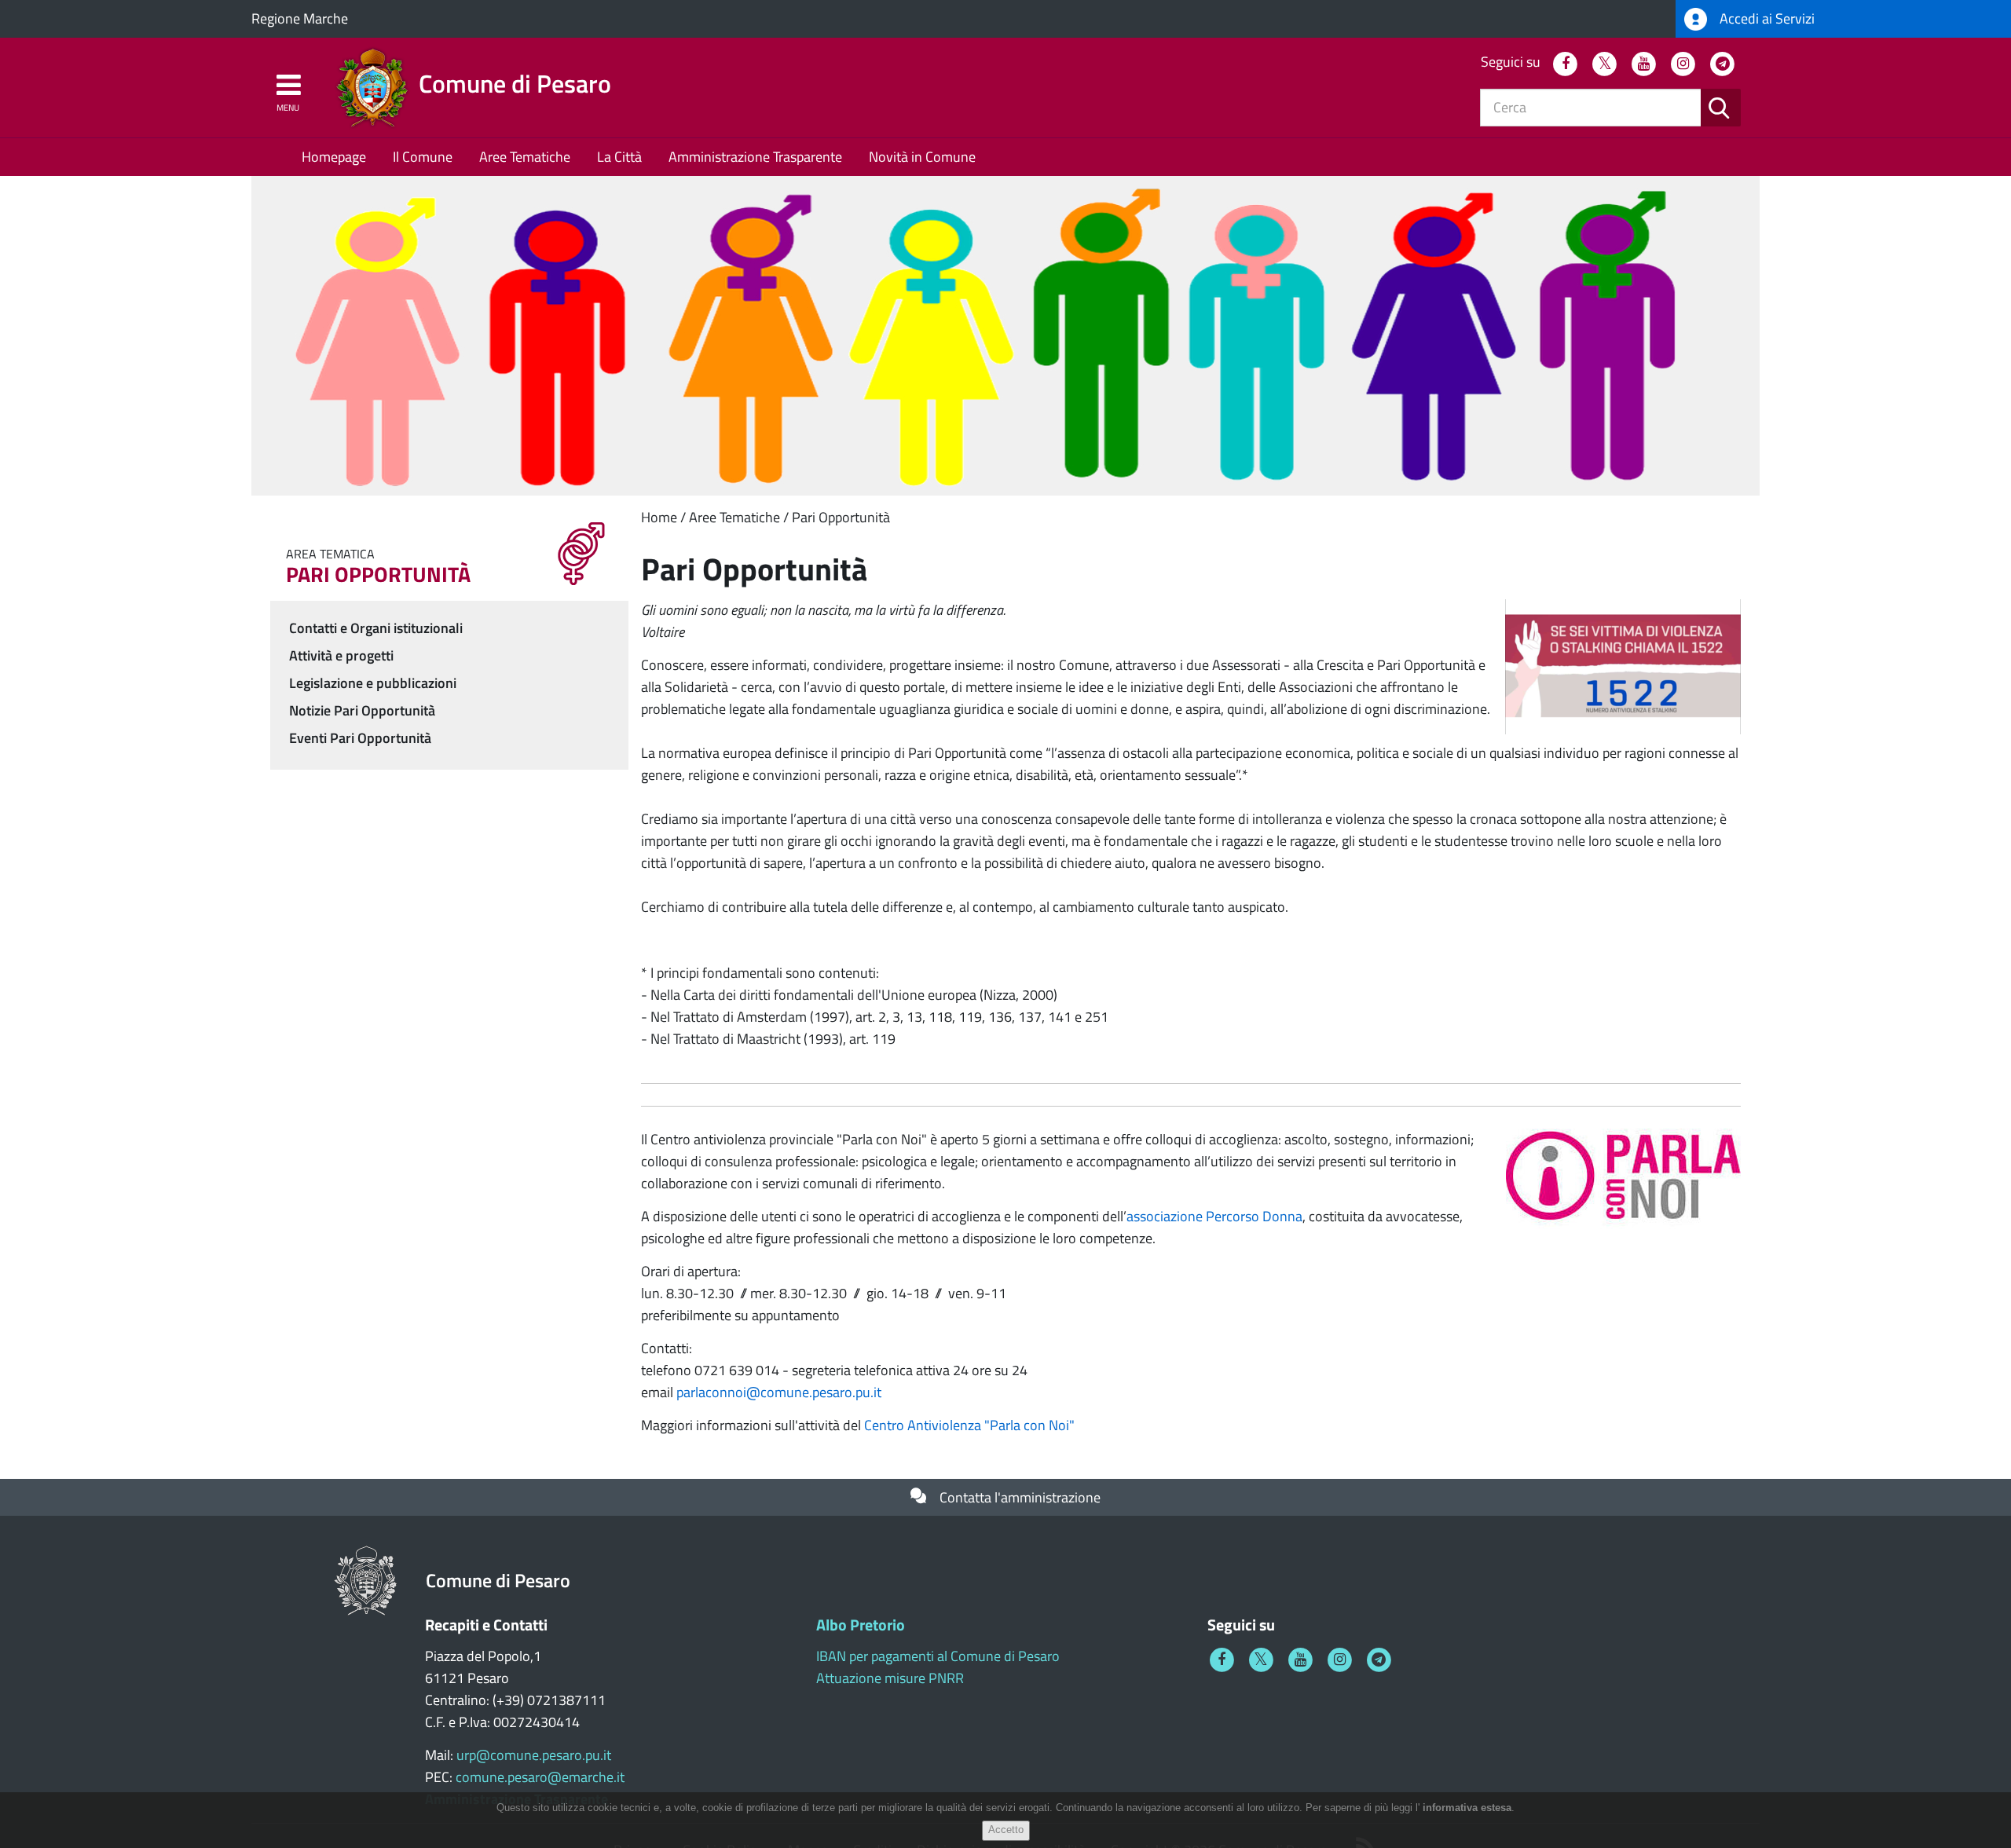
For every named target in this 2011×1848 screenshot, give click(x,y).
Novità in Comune (922, 157)
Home (659, 517)
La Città (619, 157)
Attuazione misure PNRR (890, 1678)
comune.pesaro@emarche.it (540, 1777)
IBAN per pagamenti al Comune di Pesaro (938, 1656)
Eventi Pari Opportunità (360, 738)
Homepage (334, 157)
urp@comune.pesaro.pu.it (534, 1755)
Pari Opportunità (841, 517)
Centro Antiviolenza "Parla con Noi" (969, 1425)
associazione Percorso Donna (1214, 1216)
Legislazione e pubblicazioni (373, 683)
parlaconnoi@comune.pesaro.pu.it (779, 1392)
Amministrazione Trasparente (755, 157)
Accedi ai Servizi (1766, 18)
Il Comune (423, 157)
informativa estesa (1467, 1808)
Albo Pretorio (861, 1625)
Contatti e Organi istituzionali (376, 628)
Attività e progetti (341, 655)
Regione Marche (300, 18)
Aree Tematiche (525, 157)
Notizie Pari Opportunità (362, 710)
